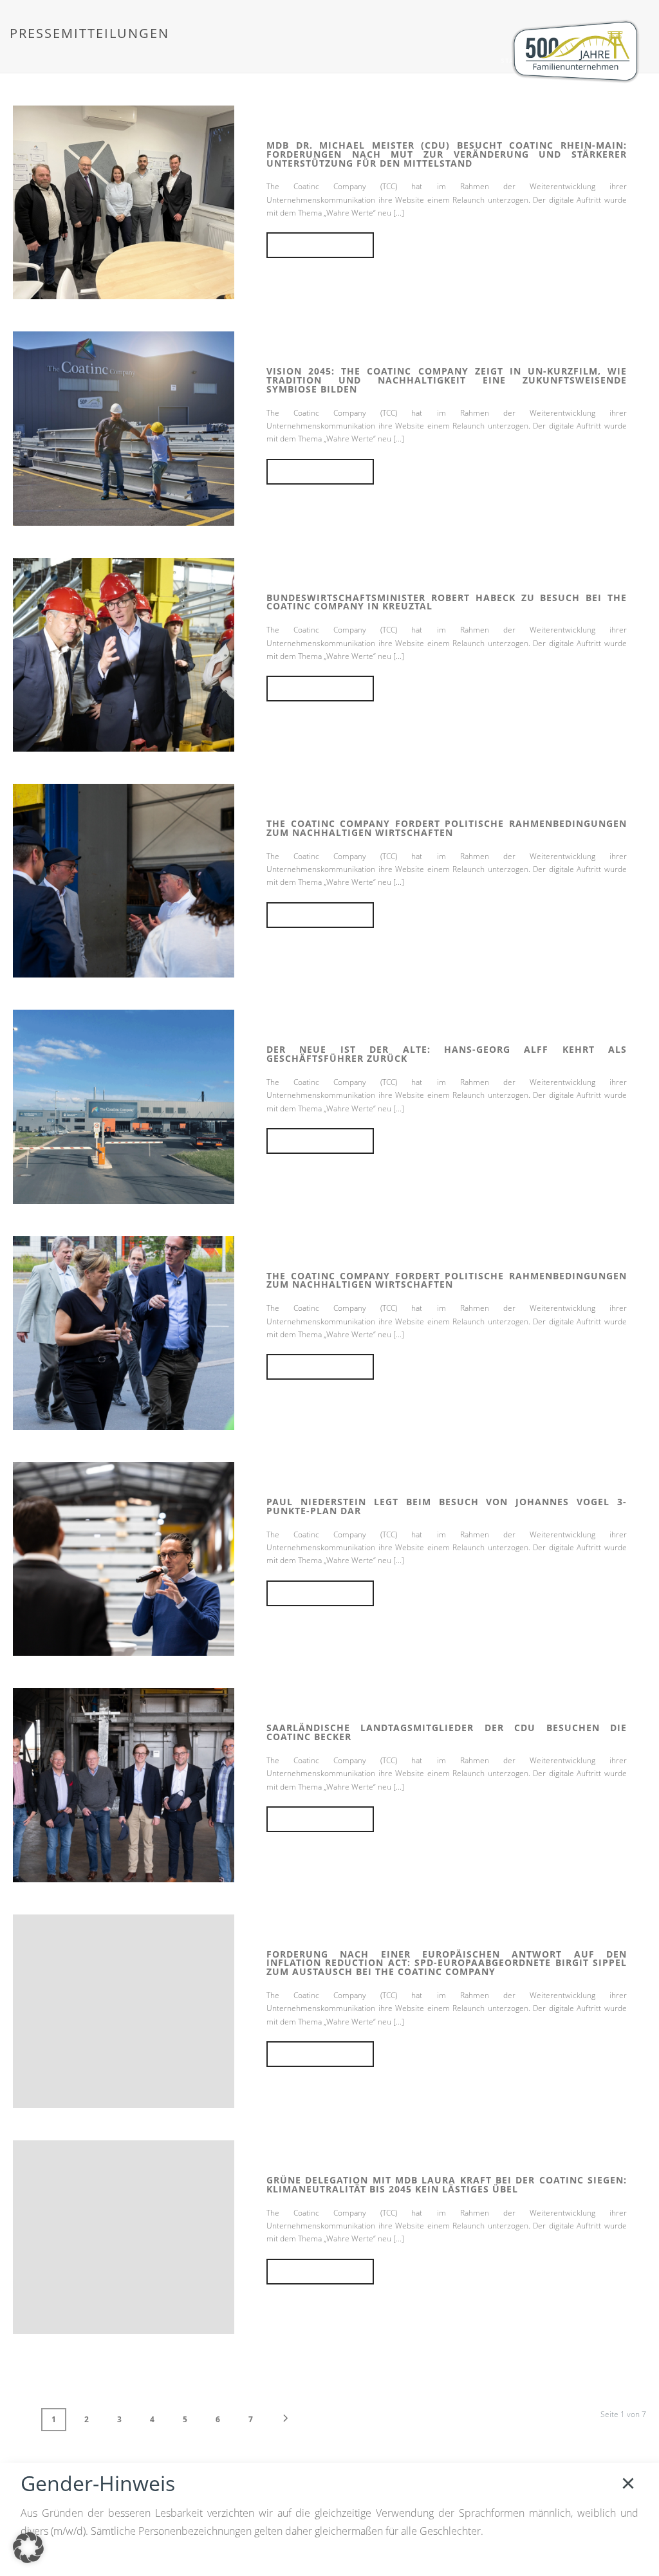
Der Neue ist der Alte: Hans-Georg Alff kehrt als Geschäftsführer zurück (447, 1054)
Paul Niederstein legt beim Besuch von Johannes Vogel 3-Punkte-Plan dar (447, 1506)
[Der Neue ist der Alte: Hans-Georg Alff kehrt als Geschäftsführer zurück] (124, 1106)
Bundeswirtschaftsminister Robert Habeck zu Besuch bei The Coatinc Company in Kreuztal (447, 602)
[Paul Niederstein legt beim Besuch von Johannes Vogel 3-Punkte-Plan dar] (124, 1558)
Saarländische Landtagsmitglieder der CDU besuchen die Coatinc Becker (447, 1732)
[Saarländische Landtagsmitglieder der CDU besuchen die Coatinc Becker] (124, 1784)
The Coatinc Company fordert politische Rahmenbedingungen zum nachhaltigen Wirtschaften (447, 828)
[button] (28, 2548)
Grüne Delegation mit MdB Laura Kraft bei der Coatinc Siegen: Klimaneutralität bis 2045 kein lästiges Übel (447, 2184)
